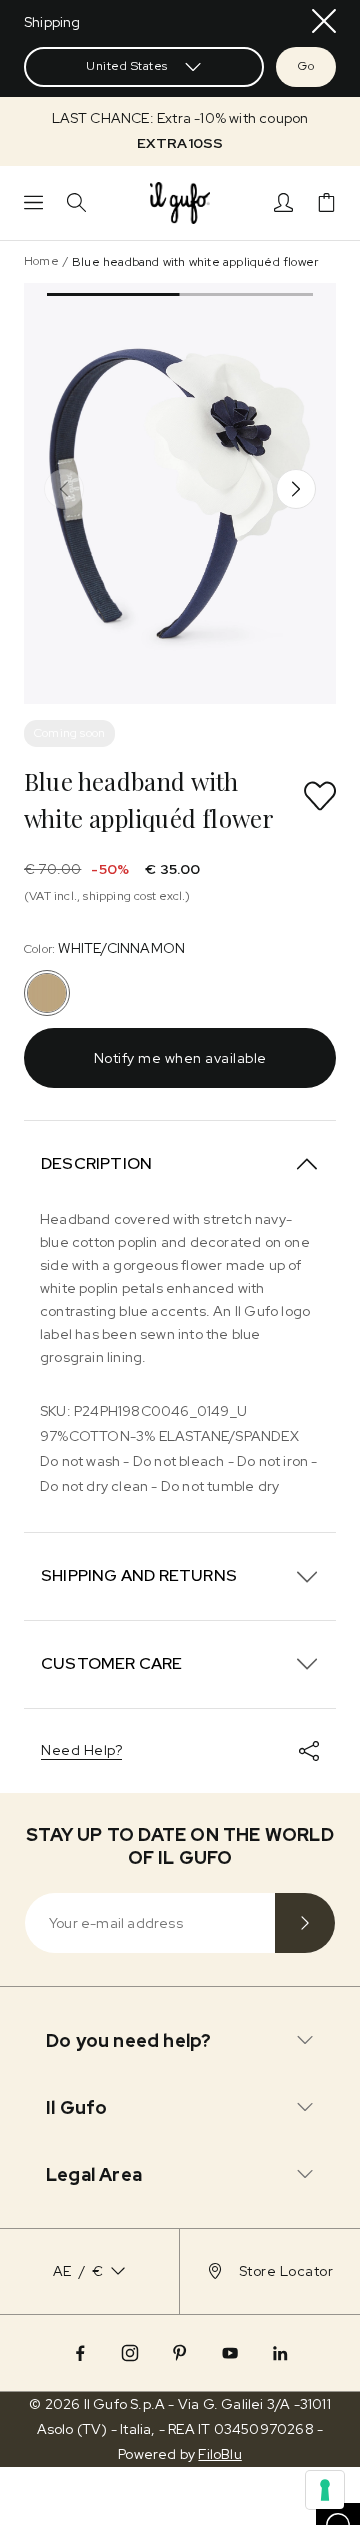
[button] (180, 131)
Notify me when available (180, 1058)
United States (127, 66)
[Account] (283, 202)
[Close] (324, 21)
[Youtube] (230, 2353)
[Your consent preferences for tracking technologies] (325, 2490)
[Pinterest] (180, 2353)
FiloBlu (219, 2454)
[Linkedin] (280, 2353)
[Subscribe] (305, 1923)
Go (306, 66)
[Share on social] (309, 1751)
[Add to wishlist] (320, 796)
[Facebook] (80, 2353)
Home (41, 261)
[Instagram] (130, 2353)
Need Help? (81, 1750)
